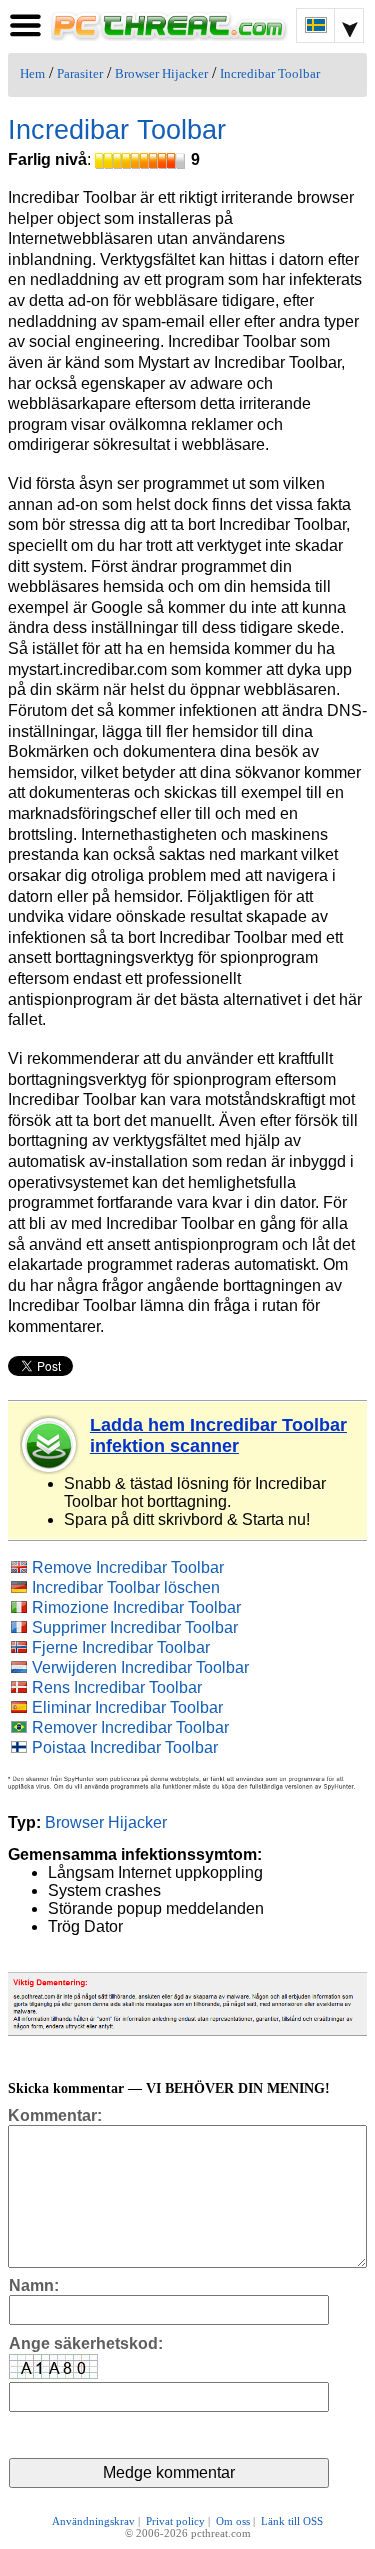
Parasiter (80, 74)
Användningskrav (93, 2521)
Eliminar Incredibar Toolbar (127, 1707)
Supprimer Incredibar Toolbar (135, 1627)
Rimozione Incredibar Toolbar (136, 1607)
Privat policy (175, 2521)
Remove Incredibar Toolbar (128, 1567)
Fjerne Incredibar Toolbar (121, 1647)
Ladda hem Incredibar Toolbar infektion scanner (218, 1435)
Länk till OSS (292, 2521)
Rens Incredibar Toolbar (117, 1687)
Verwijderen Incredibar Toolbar (140, 1667)
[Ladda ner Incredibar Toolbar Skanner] (50, 1445)
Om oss (233, 2521)
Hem (32, 74)
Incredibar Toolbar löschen (126, 1587)
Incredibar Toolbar (270, 74)
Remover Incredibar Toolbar (130, 1727)
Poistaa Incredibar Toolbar (125, 1747)
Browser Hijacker (161, 74)
